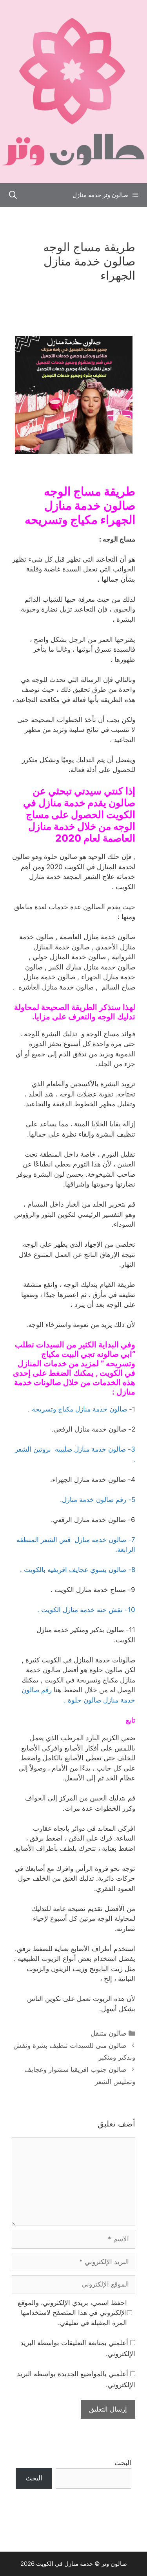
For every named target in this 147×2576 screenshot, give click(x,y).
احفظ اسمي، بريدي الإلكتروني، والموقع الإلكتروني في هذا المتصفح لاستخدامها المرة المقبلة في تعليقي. (72, 2313)
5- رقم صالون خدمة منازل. (98, 1500)
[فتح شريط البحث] (13, 195)
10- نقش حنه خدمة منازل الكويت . (86, 1610)
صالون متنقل (108, 2033)
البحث (123, 2463)
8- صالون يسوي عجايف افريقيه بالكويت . (78, 1570)
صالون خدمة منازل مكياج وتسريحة (79, 1409)
